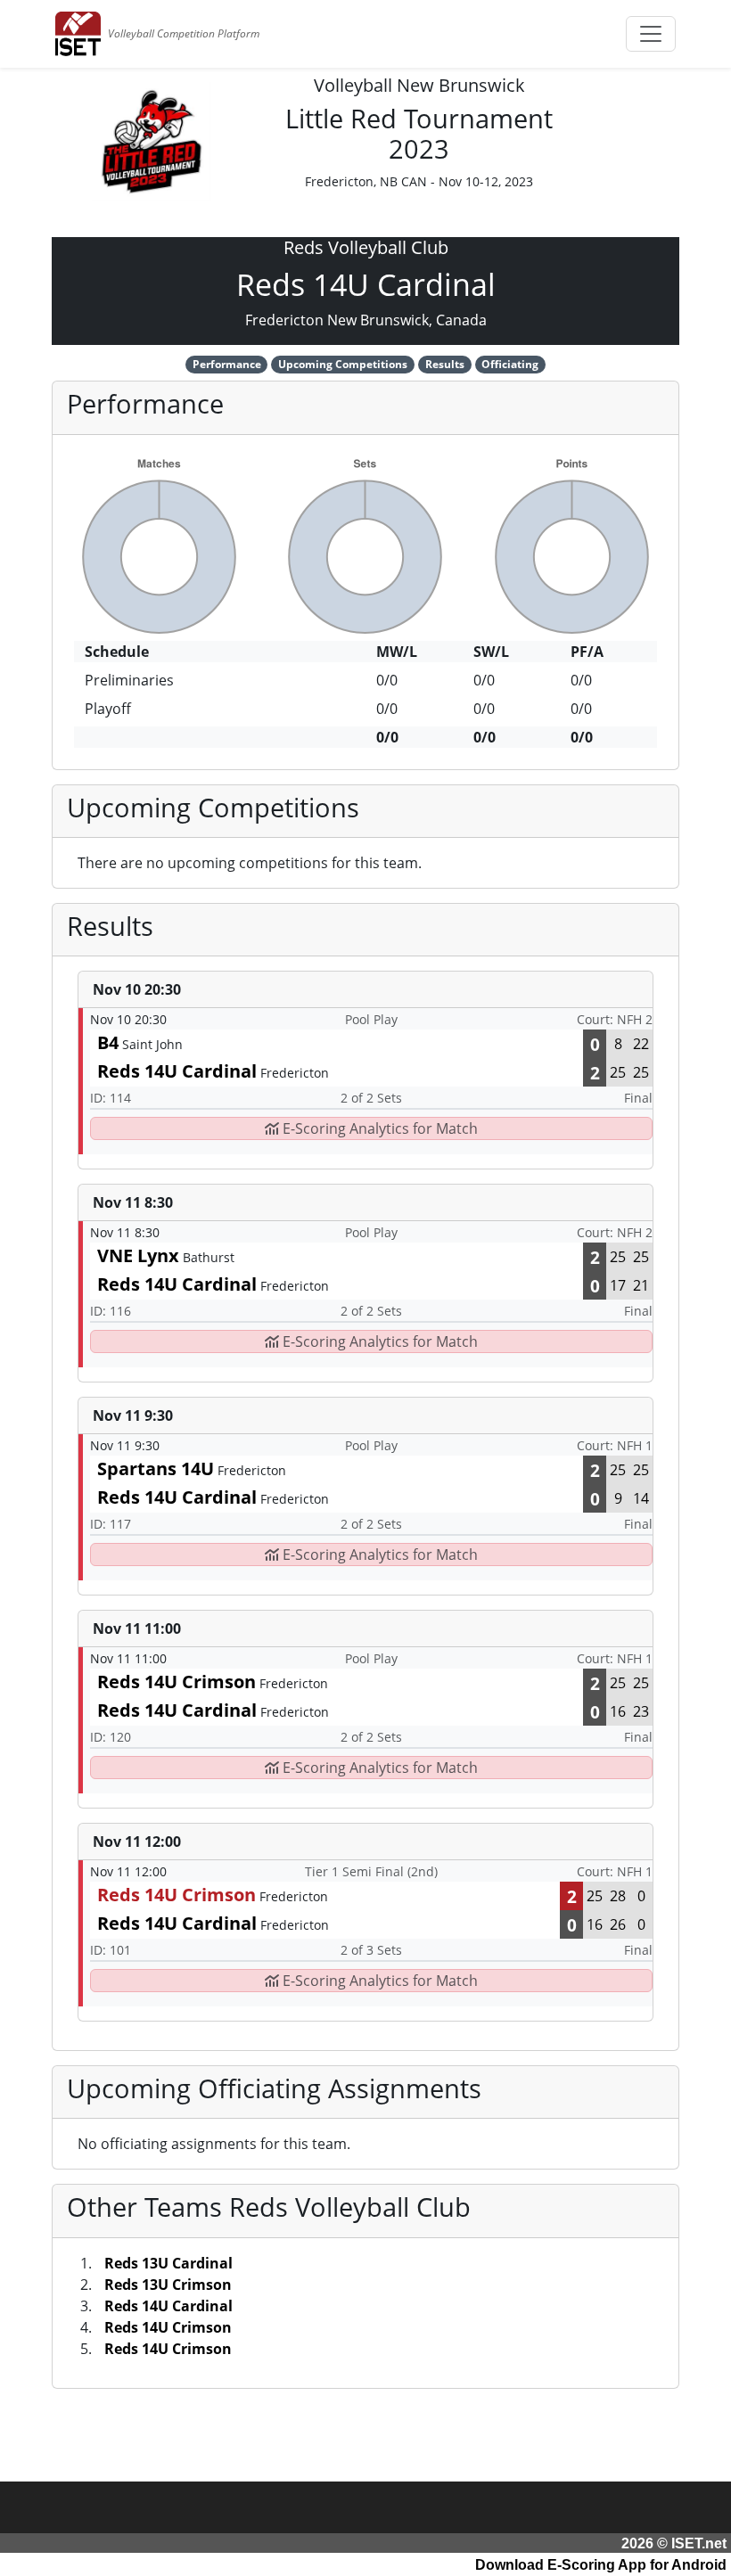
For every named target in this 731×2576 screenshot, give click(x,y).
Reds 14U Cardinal (168, 2306)
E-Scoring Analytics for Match (378, 1128)
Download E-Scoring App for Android (601, 2565)
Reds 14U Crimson (168, 2327)
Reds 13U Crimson (168, 2285)
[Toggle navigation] (651, 34)
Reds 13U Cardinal (168, 2263)
